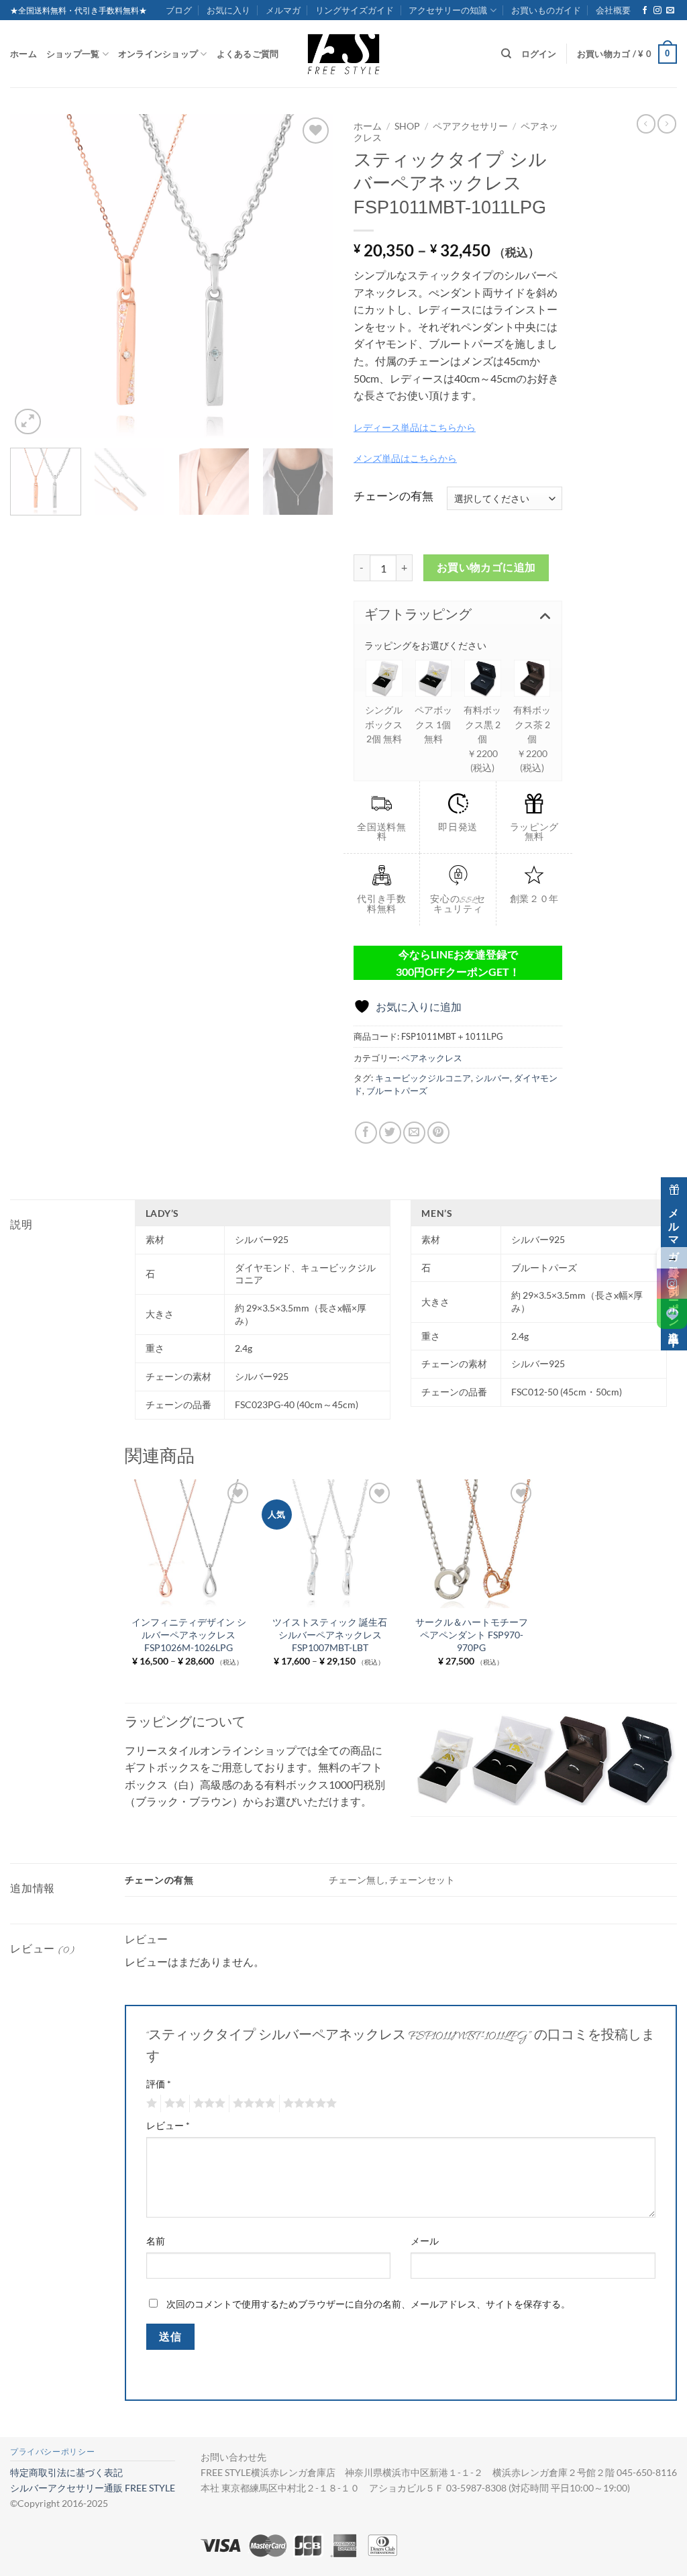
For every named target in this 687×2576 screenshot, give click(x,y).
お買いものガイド (546, 10)
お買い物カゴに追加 (486, 567)
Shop (407, 126)
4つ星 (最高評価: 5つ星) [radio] (252, 2103)
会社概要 (613, 10)
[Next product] (646, 123)
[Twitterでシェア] (390, 1133)
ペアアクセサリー (470, 126)
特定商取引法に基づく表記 (66, 2472)
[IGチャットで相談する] (672, 1284)
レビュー (168, 2125)
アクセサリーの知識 (448, 10)
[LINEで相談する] (672, 1314)
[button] (627, 54)
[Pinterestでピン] (438, 1133)
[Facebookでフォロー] (645, 11)
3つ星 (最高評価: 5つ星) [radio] (207, 2103)
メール (425, 2241)
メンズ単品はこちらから (405, 458)
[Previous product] (667, 123)
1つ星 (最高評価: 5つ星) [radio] (150, 2103)
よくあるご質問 (248, 54)
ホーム (23, 54)
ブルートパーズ (397, 1091)
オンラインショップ (158, 54)
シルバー (492, 1078)
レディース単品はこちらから (415, 427)
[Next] (310, 276)
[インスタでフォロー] (657, 11)
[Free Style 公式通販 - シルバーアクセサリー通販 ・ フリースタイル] (343, 54)
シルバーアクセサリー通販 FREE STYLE (93, 2488)
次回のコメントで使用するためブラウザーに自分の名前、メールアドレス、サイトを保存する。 (368, 2304)
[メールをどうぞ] (670, 11)
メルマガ (283, 10)
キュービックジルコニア (423, 1078)
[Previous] (34, 276)
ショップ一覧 (73, 54)
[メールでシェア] (414, 1133)
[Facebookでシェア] (366, 1133)
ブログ (179, 10)
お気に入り (228, 10)
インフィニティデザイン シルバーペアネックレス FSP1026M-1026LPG (189, 1634)
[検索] (506, 54)
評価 (159, 2084)
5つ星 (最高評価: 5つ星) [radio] (308, 2103)
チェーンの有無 (393, 496)
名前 (156, 2241)
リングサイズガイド (355, 10)
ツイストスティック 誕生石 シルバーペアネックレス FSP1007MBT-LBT (330, 1634)
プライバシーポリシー (52, 2451)
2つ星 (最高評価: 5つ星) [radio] (173, 2103)
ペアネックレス (432, 1058)
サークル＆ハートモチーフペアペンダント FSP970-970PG (472, 1634)
